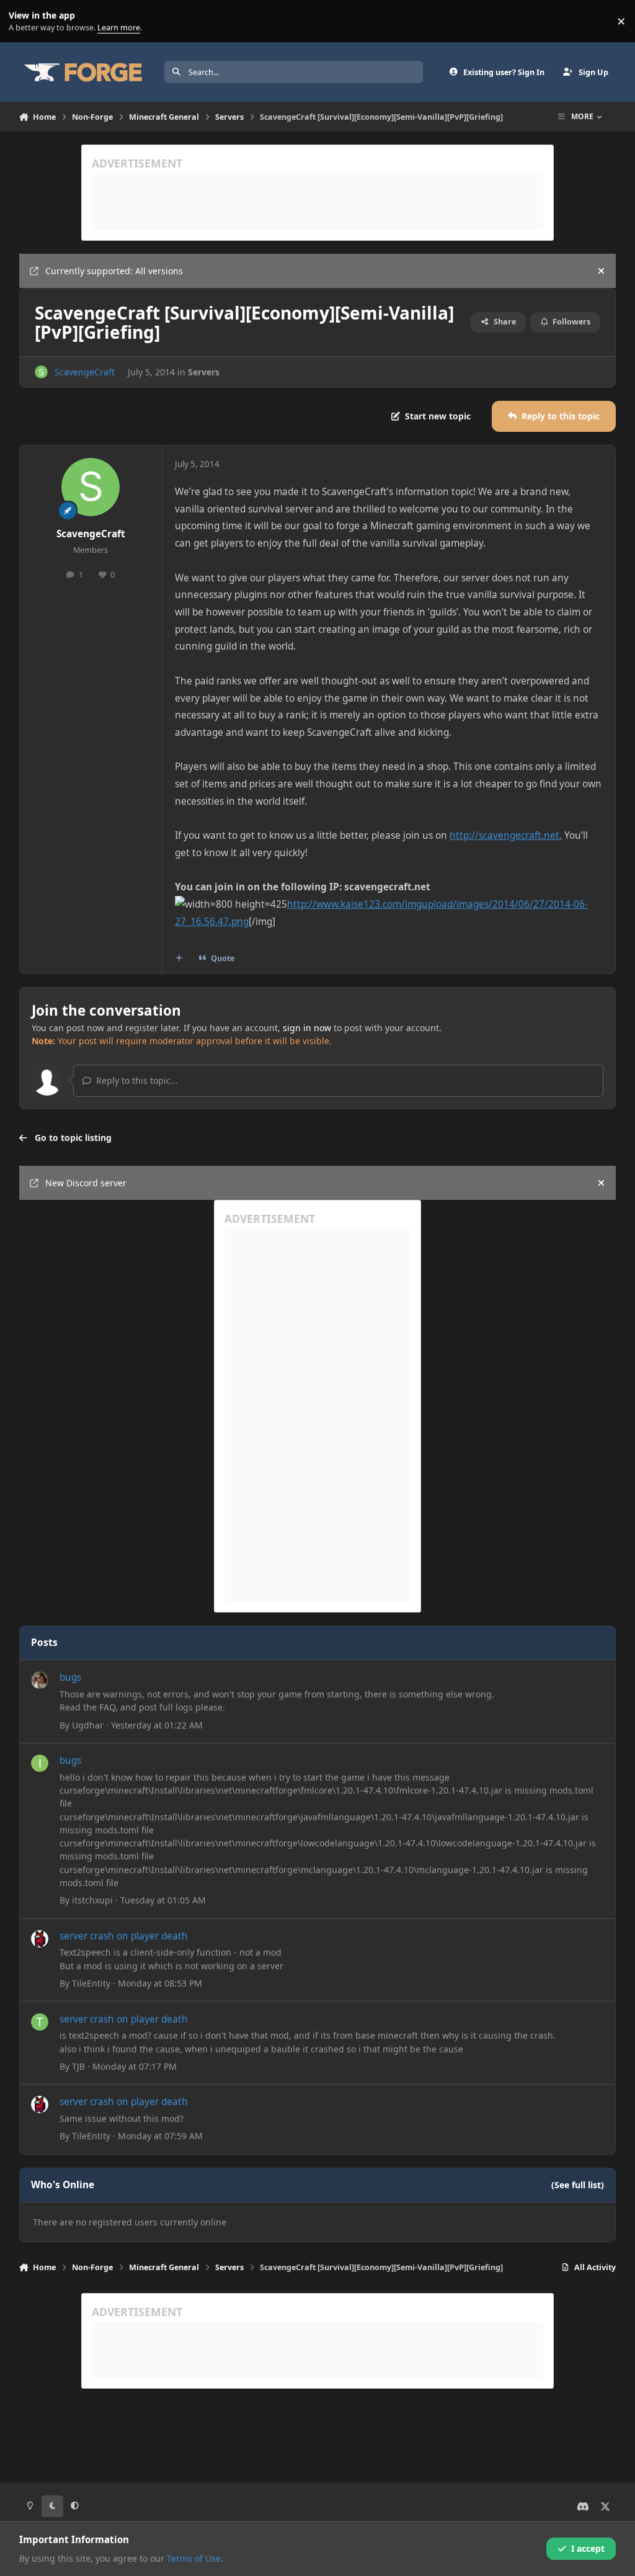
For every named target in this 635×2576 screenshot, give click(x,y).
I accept (588, 2548)
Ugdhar (88, 1725)
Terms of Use (194, 2558)
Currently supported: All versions (114, 271)
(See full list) (578, 2185)
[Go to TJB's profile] (40, 2022)
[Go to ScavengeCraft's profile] (41, 372)
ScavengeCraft (85, 372)
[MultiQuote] (179, 959)
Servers (204, 372)
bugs (70, 1677)
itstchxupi (92, 1900)
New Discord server (86, 1183)
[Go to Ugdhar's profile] (40, 1680)
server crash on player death (124, 1936)
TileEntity (91, 1983)
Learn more (24, 21)
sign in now (307, 1028)
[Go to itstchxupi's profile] (40, 1763)
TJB (78, 2066)
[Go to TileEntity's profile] (40, 1939)
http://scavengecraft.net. (506, 835)
